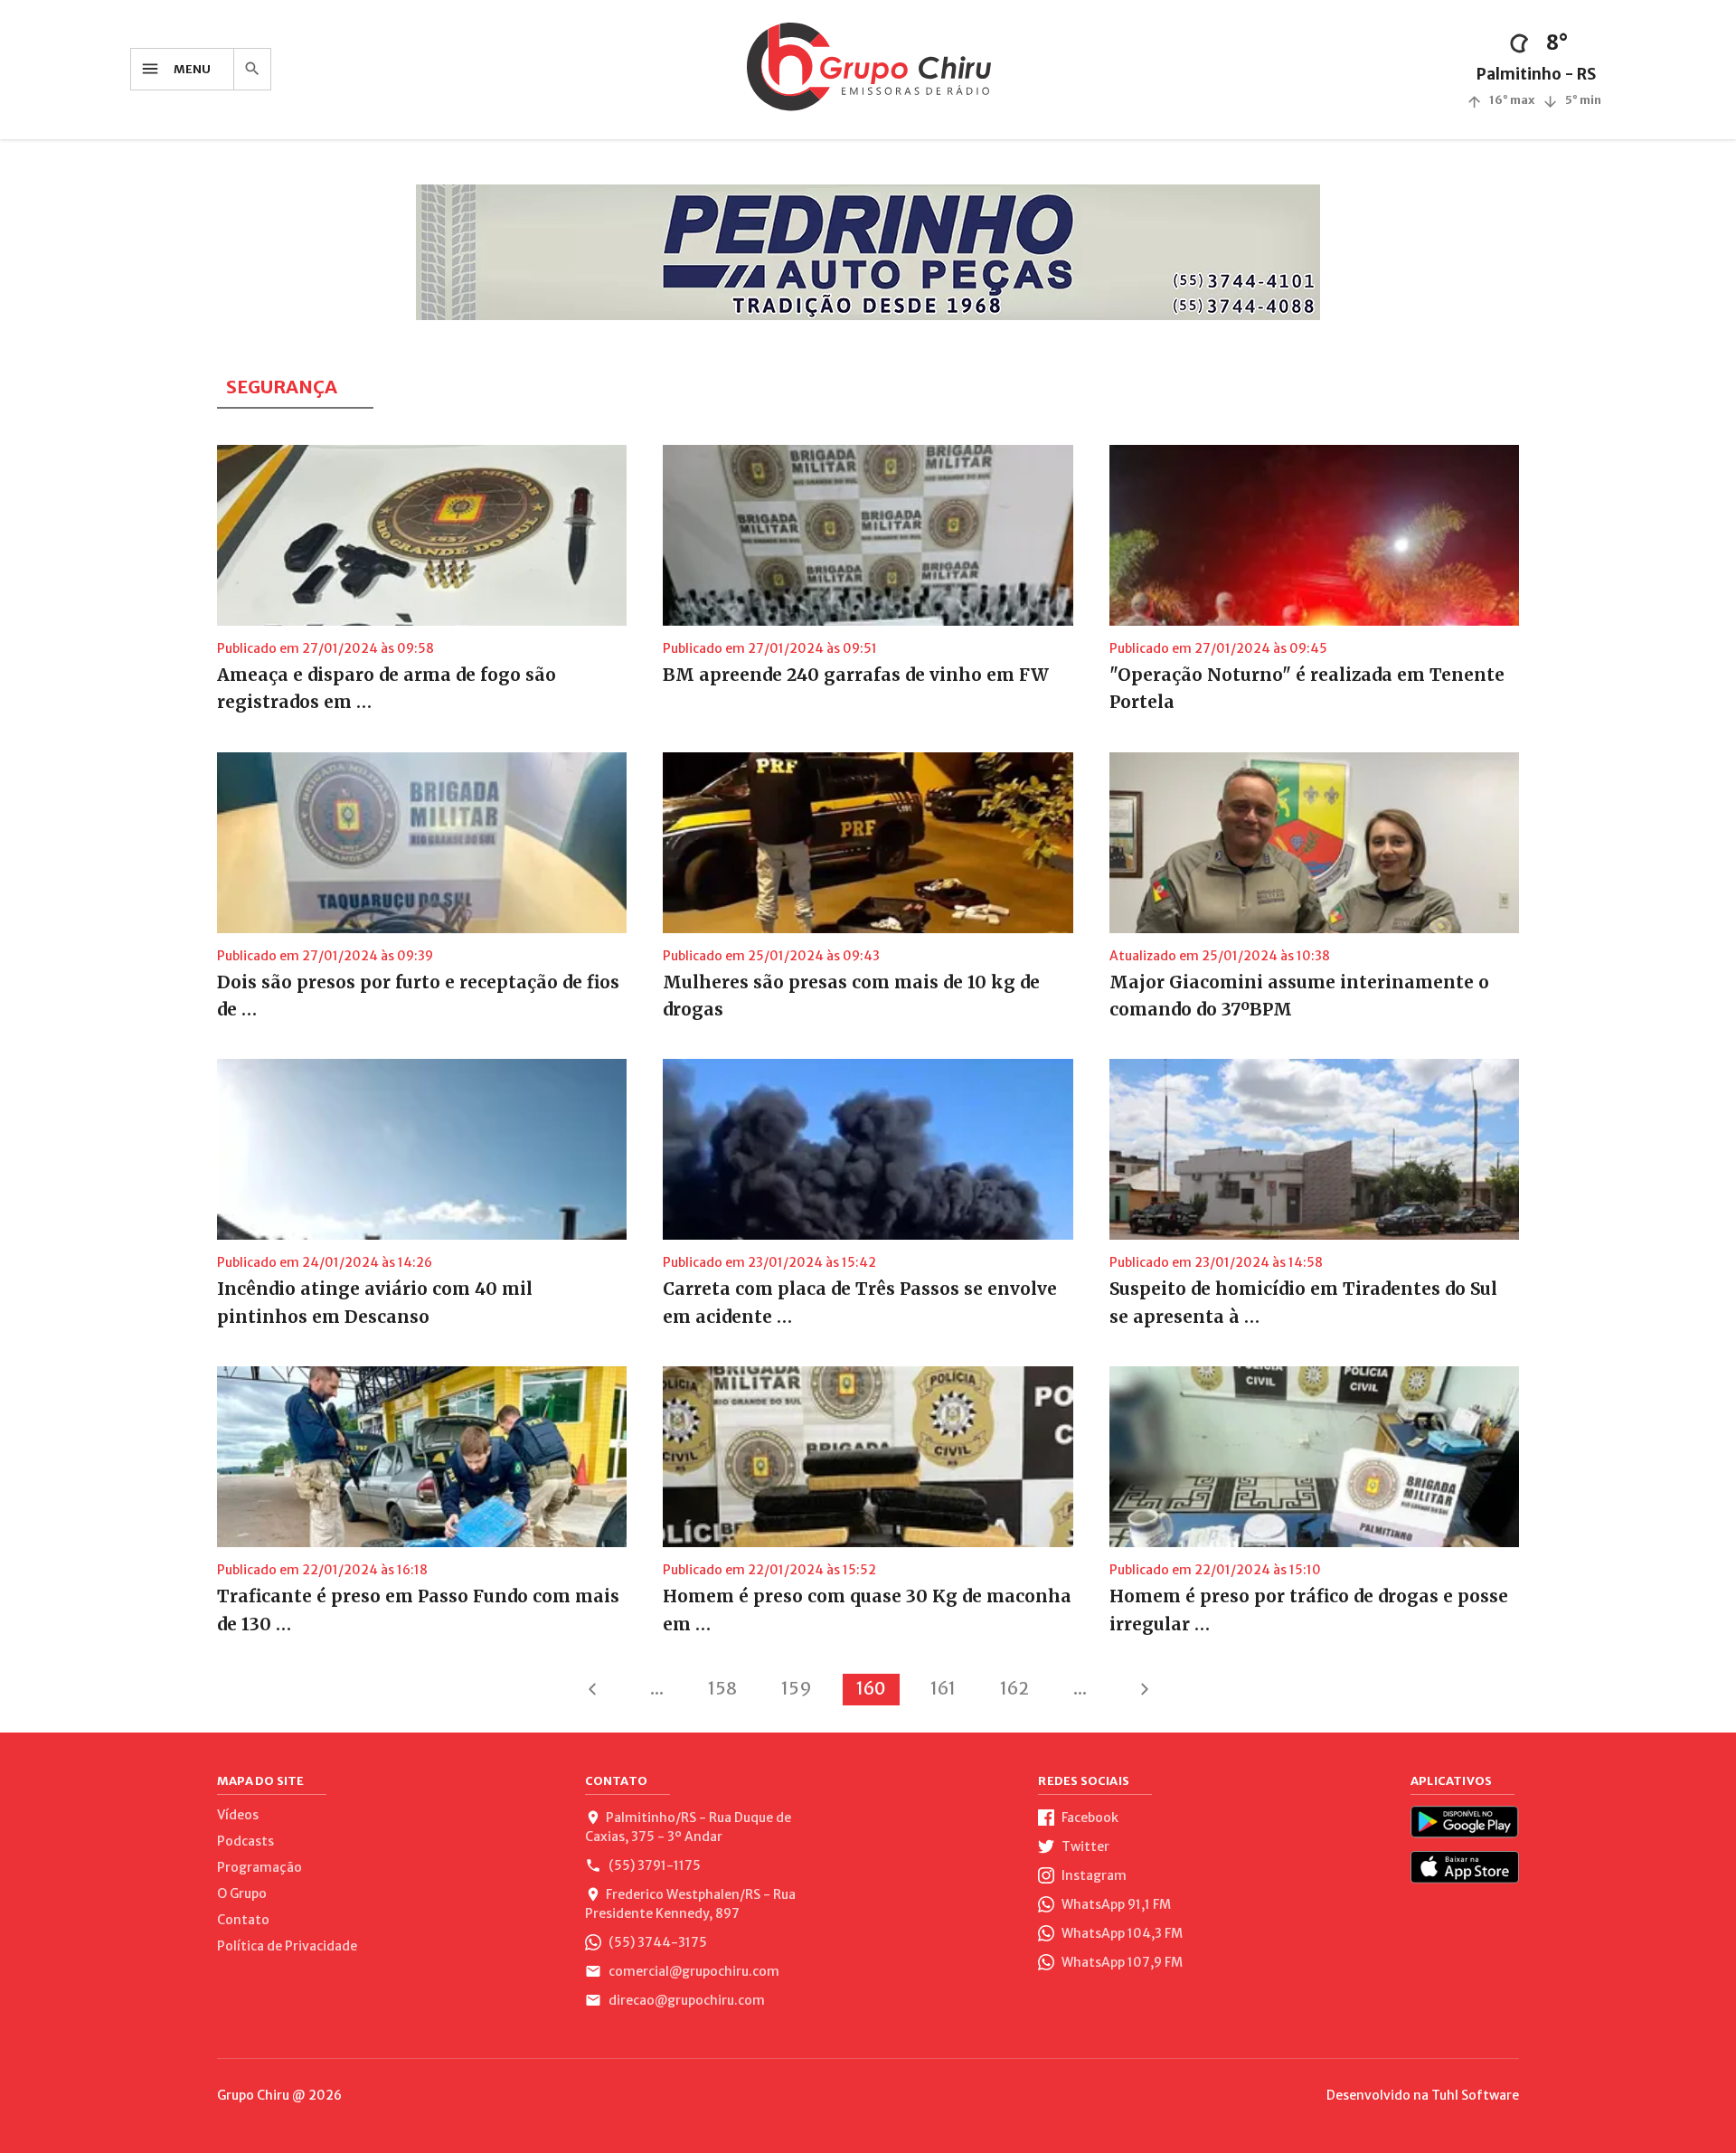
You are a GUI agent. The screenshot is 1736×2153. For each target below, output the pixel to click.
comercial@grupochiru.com (693, 1971)
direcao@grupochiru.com (685, 2000)
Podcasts (245, 1841)
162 (1014, 1688)
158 (722, 1688)
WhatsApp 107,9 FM (1121, 1962)
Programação (259, 1867)
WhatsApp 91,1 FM (1115, 1904)
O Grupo (242, 1893)
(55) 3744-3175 (656, 1942)
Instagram (1093, 1875)
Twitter (1084, 1846)
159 (797, 1688)
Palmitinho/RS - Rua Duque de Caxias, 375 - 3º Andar (688, 1827)
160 (871, 1688)
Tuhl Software (1475, 2095)
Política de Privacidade (287, 1946)
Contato (243, 1920)
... (657, 1688)
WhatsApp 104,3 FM (1121, 1933)
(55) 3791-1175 (653, 1865)
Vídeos (238, 1815)
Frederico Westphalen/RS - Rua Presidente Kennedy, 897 (690, 1904)
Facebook (1089, 1818)
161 (943, 1688)
